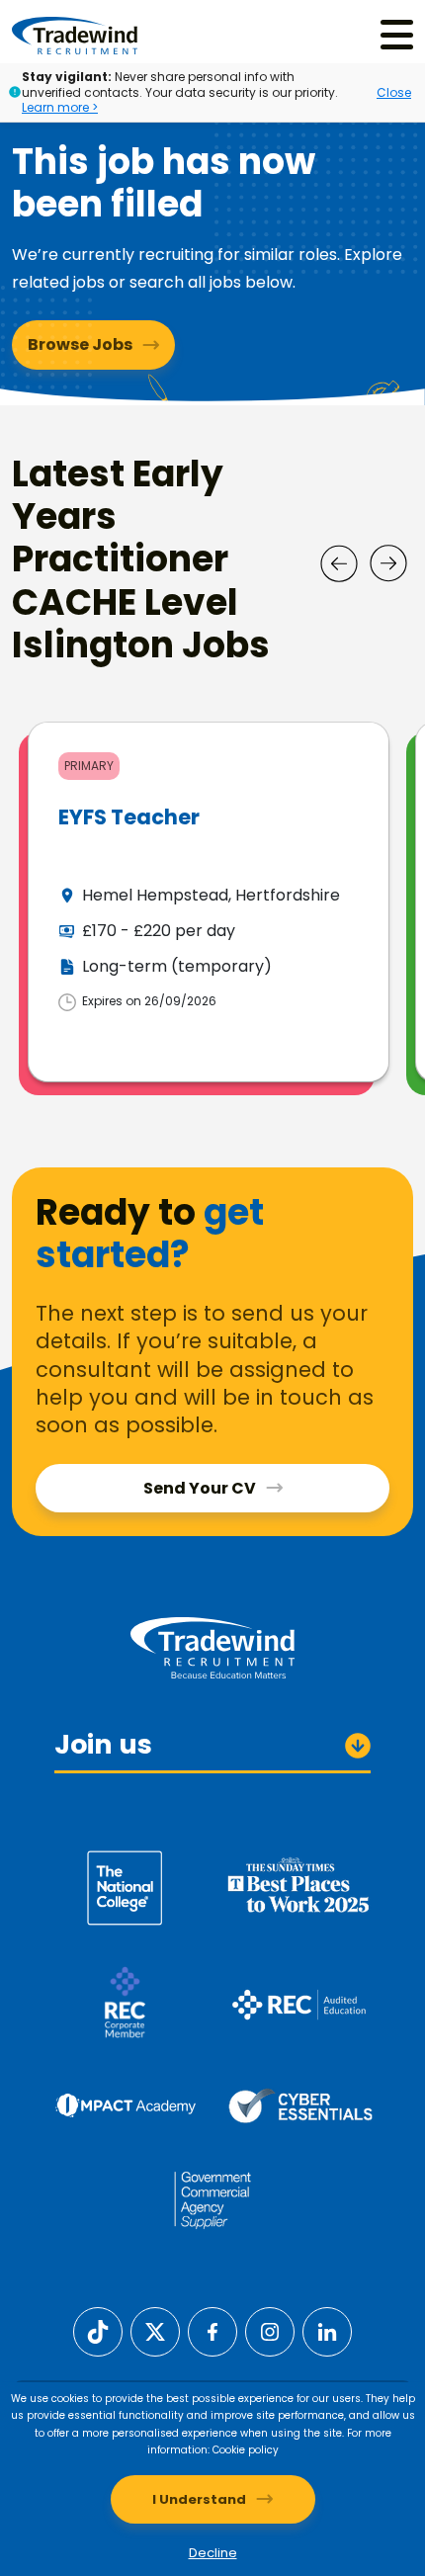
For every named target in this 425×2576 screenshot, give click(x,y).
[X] (155, 2331)
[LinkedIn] (327, 2331)
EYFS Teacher (129, 817)
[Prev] (339, 563)
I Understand (199, 2499)
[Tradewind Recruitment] (75, 35)
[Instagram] (270, 2331)
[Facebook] (212, 2331)
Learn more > (60, 107)
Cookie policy (246, 2450)
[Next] (388, 563)
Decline (213, 2553)
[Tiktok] (98, 2331)
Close (394, 92)
